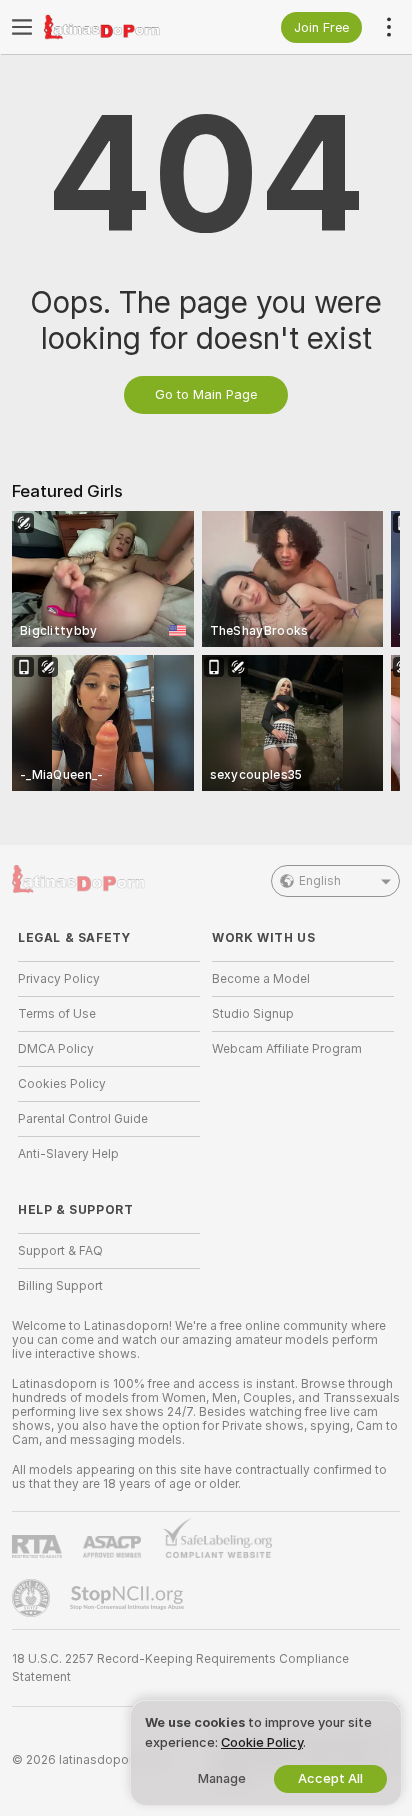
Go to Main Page (206, 394)
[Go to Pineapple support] (33, 1598)
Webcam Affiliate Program (287, 1049)
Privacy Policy (59, 979)
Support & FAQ (60, 1251)
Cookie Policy (262, 1742)
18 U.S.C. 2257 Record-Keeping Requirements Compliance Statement (180, 1668)
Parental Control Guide (83, 1119)
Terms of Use (57, 1014)
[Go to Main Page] (125, 27)
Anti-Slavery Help (68, 1154)
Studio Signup (253, 1014)
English (320, 881)
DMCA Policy (56, 1049)
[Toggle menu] (22, 27)
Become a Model (261, 979)
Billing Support (60, 1286)
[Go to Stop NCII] (129, 1598)
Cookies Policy (62, 1084)
